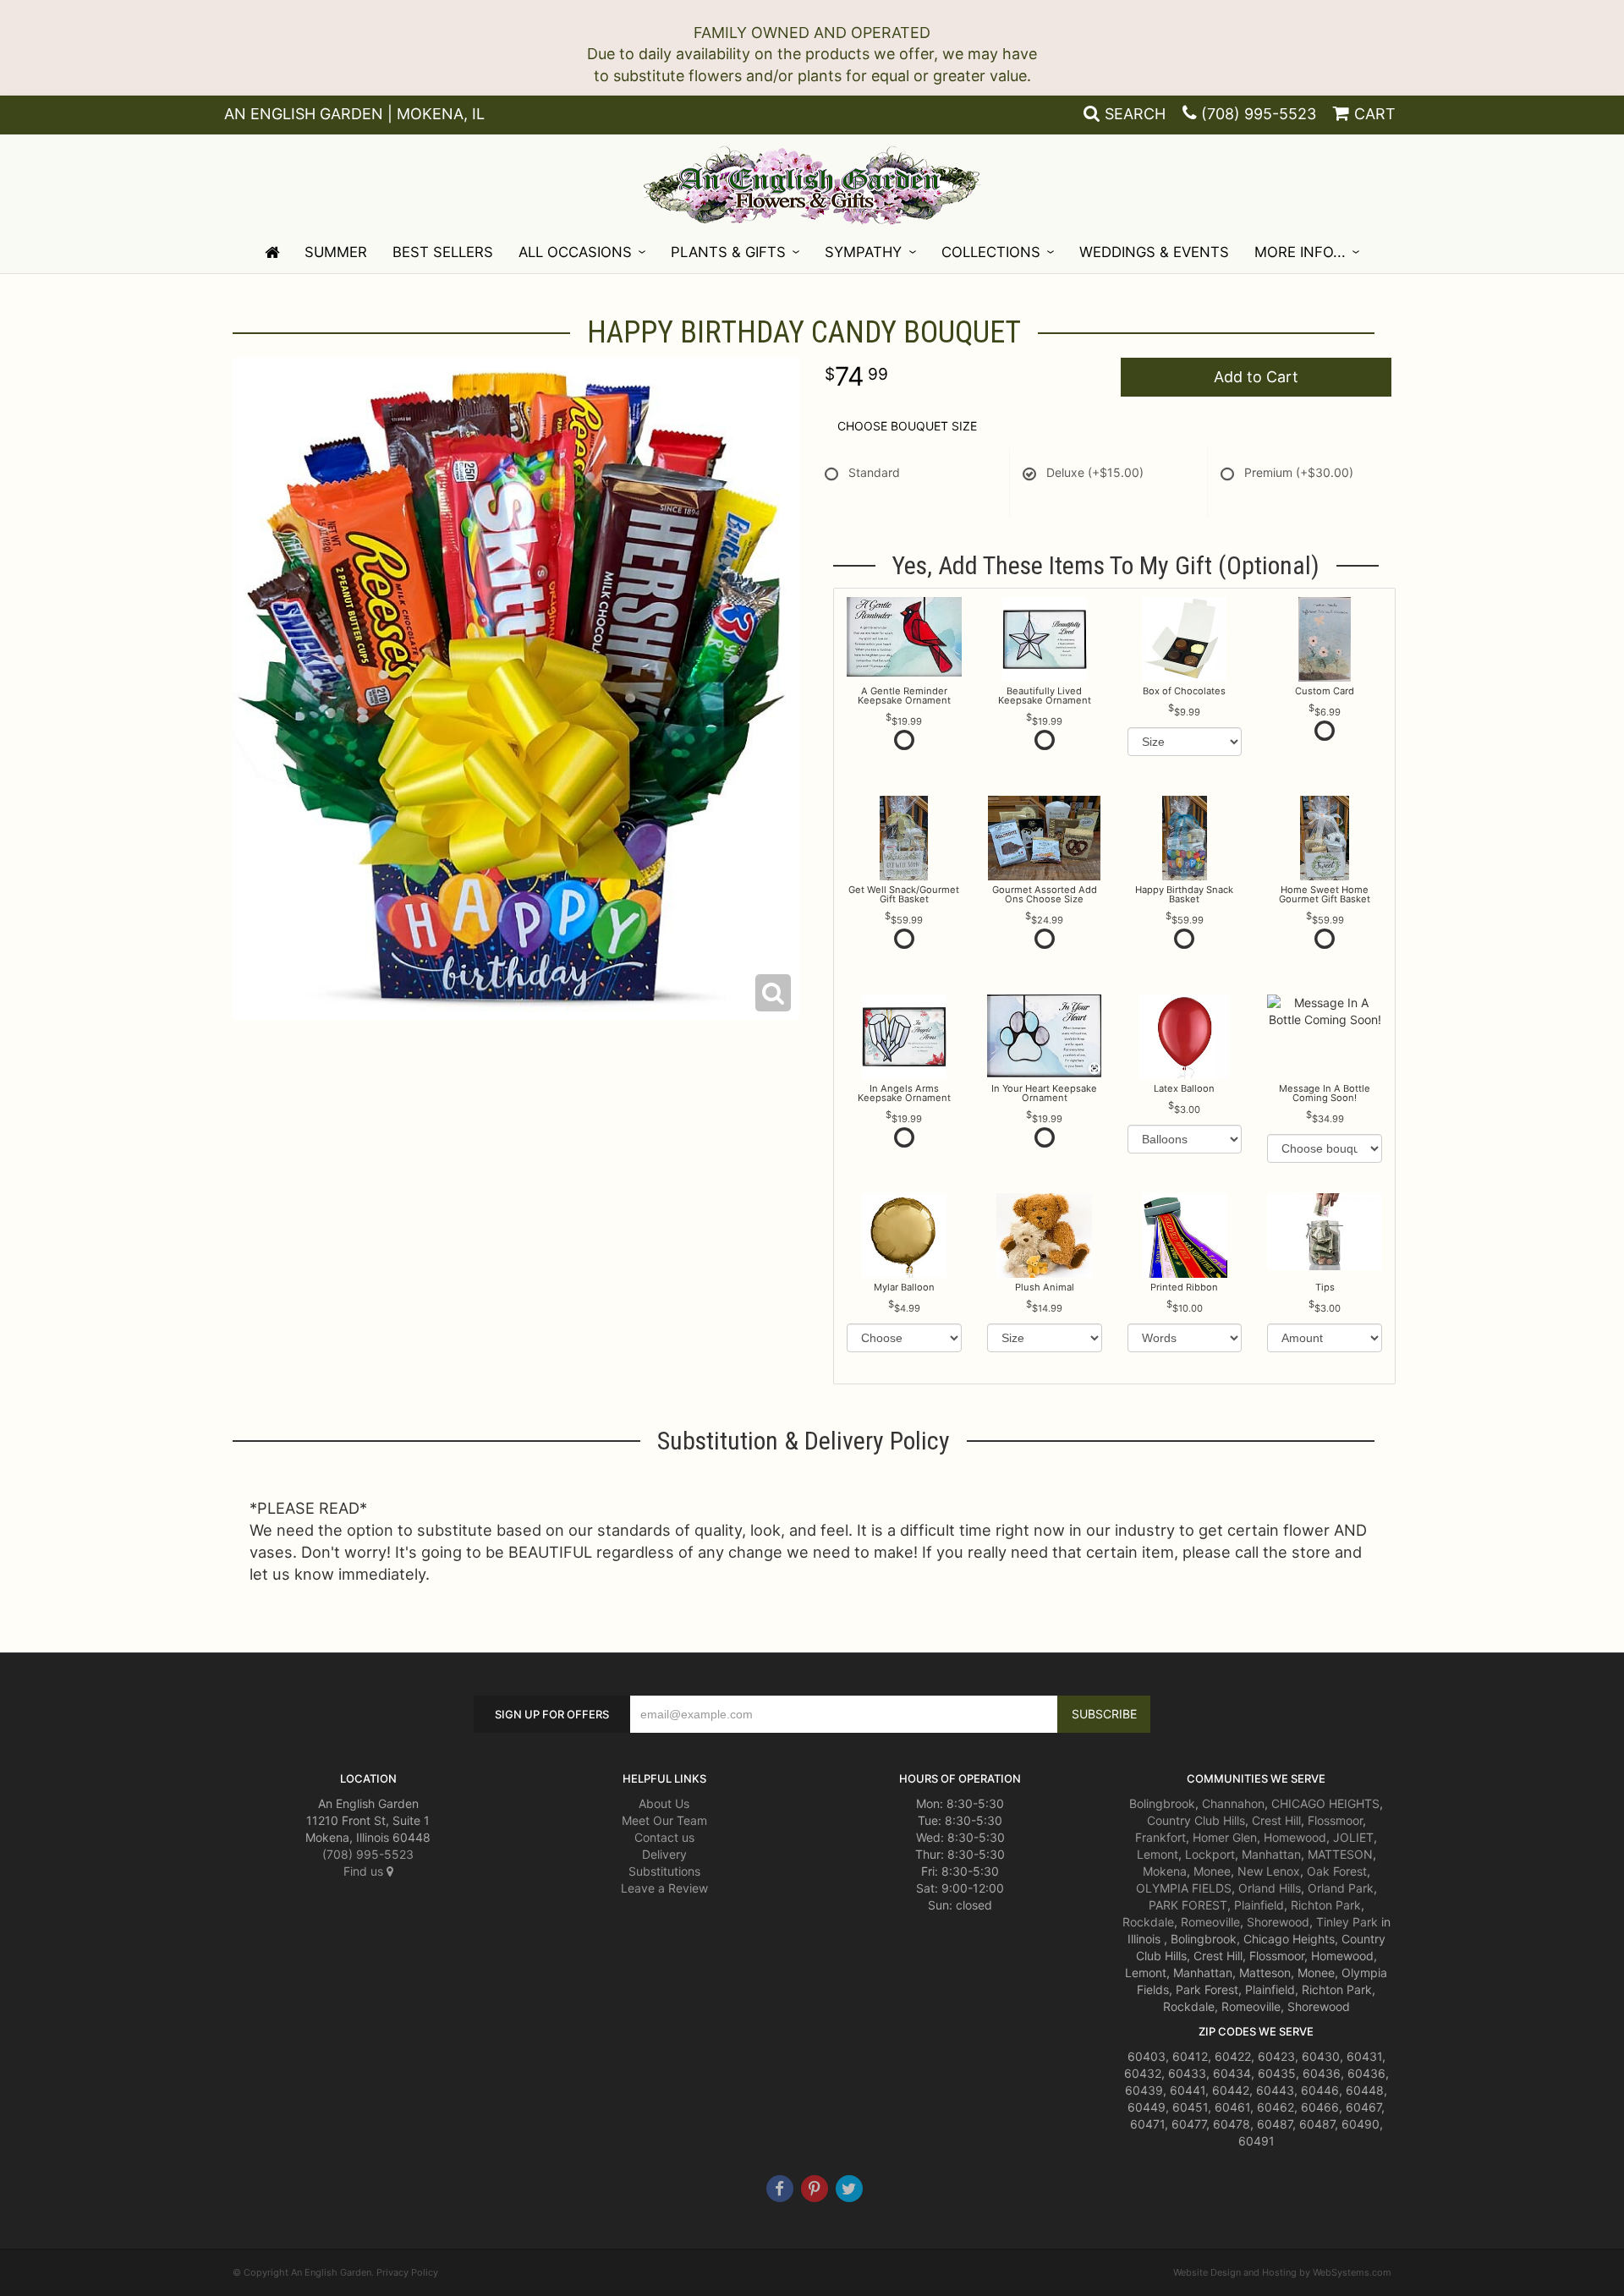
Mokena (1165, 1871)
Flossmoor (1335, 1820)
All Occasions (575, 252)
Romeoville (1210, 1922)
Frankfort (1160, 1837)
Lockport (1210, 1854)
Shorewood (1278, 1922)
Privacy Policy (407, 2272)
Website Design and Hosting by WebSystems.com (1282, 2272)
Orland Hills (1270, 1888)
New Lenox (1269, 1871)
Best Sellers (443, 252)
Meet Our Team (664, 1820)
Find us (365, 1871)
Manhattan (1271, 1854)
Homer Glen (1225, 1837)
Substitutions (664, 1871)
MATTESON (1340, 1854)
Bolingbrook (1162, 1803)
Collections (991, 252)
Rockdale (1148, 1922)
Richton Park (1326, 1905)
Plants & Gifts (728, 252)
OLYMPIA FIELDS (1184, 1888)
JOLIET (1353, 1837)
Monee (1212, 1871)
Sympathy (863, 252)
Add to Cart (1256, 377)
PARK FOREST (1188, 1905)
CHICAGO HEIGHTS (1325, 1803)
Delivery (664, 1854)
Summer (336, 252)
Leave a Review (664, 1888)
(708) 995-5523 (1259, 114)
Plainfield (1259, 1905)
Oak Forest (1337, 1871)
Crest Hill (1276, 1820)
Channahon (1233, 1803)
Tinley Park (1347, 1922)
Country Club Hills (1196, 1820)
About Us (664, 1803)
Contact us (664, 1837)
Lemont (1158, 1854)
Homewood (1295, 1837)
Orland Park (1341, 1888)
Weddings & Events (1154, 252)
